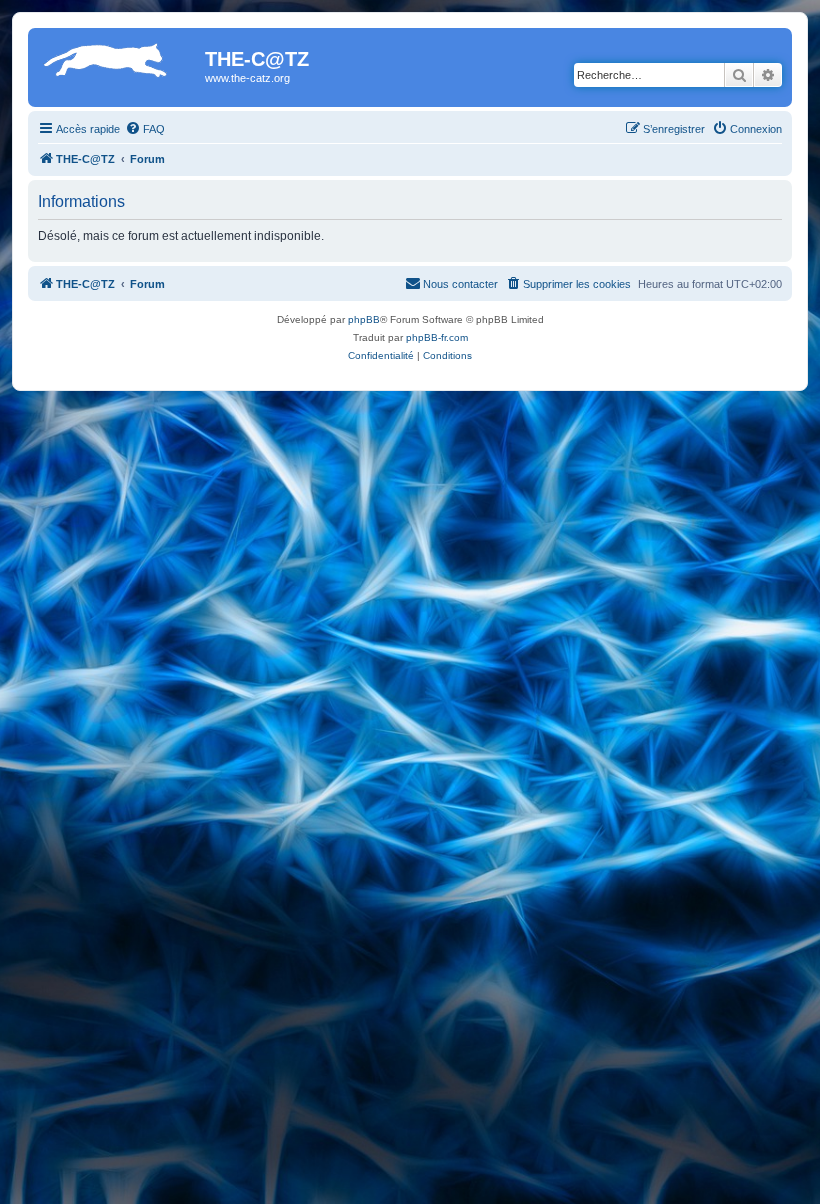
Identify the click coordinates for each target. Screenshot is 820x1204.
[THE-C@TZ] (119, 65)
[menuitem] (145, 129)
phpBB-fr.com (437, 337)
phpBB (364, 319)
